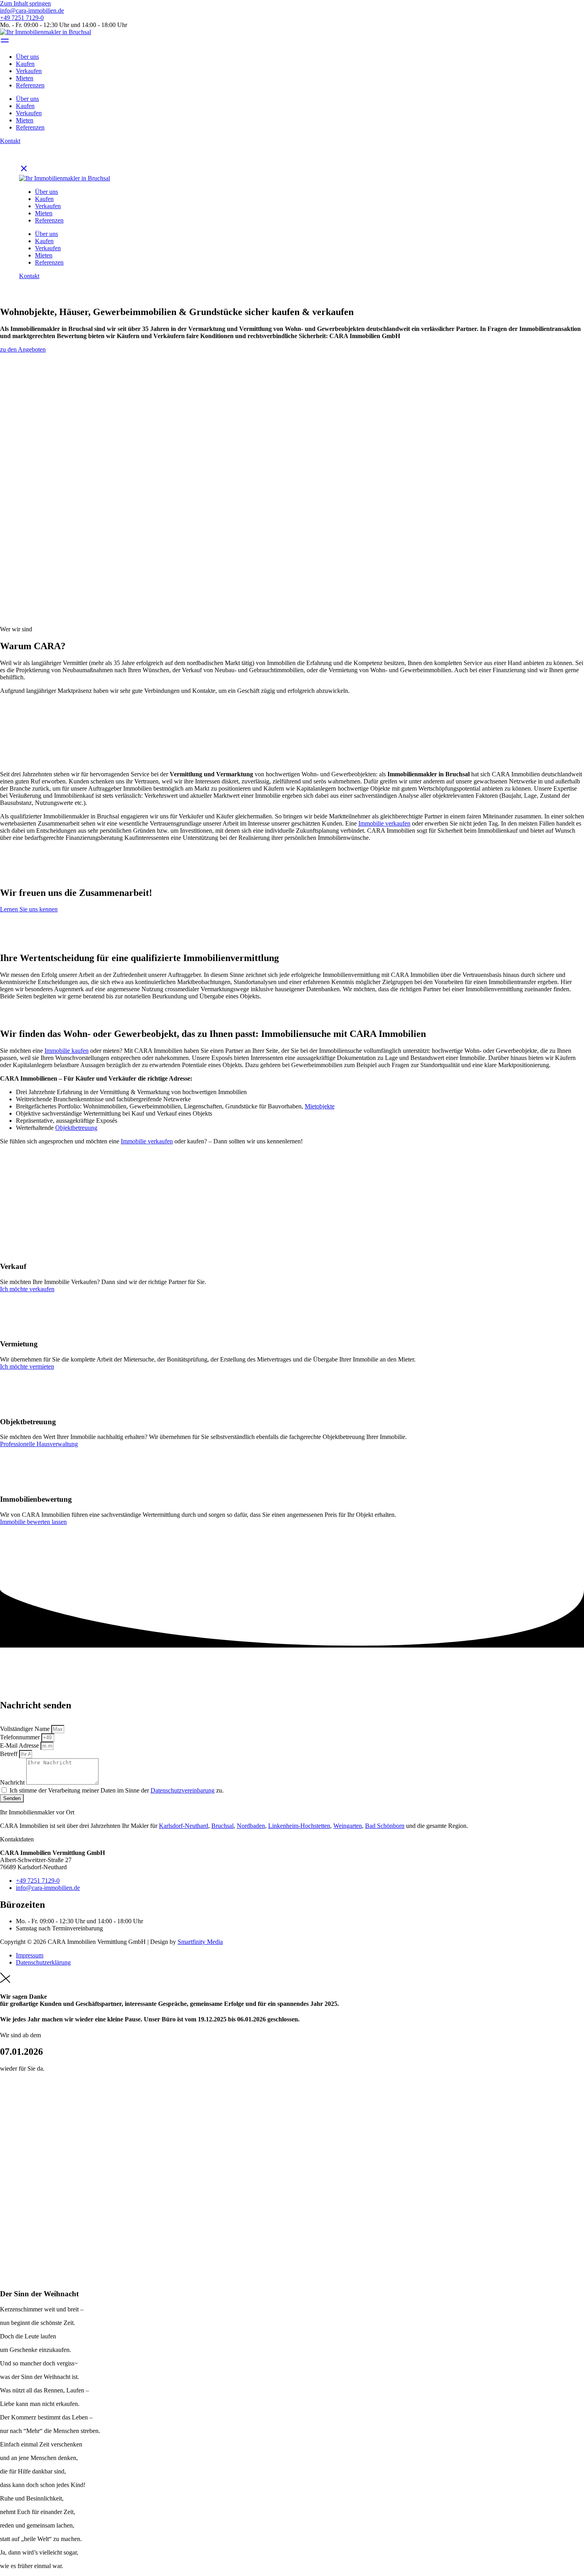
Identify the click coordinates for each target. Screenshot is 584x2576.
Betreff (10, 1754)
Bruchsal (222, 1826)
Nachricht (13, 1782)
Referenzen (30, 85)
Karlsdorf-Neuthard (184, 1826)
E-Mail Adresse (20, 1745)
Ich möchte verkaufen (27, 1289)
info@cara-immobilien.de (32, 11)
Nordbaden (251, 1826)
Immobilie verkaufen (384, 823)
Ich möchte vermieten (27, 1366)
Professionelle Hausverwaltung (39, 1444)
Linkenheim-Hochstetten (299, 1826)
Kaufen (25, 64)
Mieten (25, 78)
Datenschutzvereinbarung (183, 1790)
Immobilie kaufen (67, 1051)
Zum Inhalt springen (25, 3)
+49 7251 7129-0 (22, 18)
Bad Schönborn (385, 1826)
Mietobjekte (320, 1106)
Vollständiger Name (26, 1729)
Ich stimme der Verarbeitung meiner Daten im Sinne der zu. (117, 1790)
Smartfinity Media (200, 1942)
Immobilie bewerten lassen (33, 1522)
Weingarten (348, 1826)
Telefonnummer (21, 1737)
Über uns (27, 57)
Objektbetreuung (76, 1128)
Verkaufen (29, 71)
